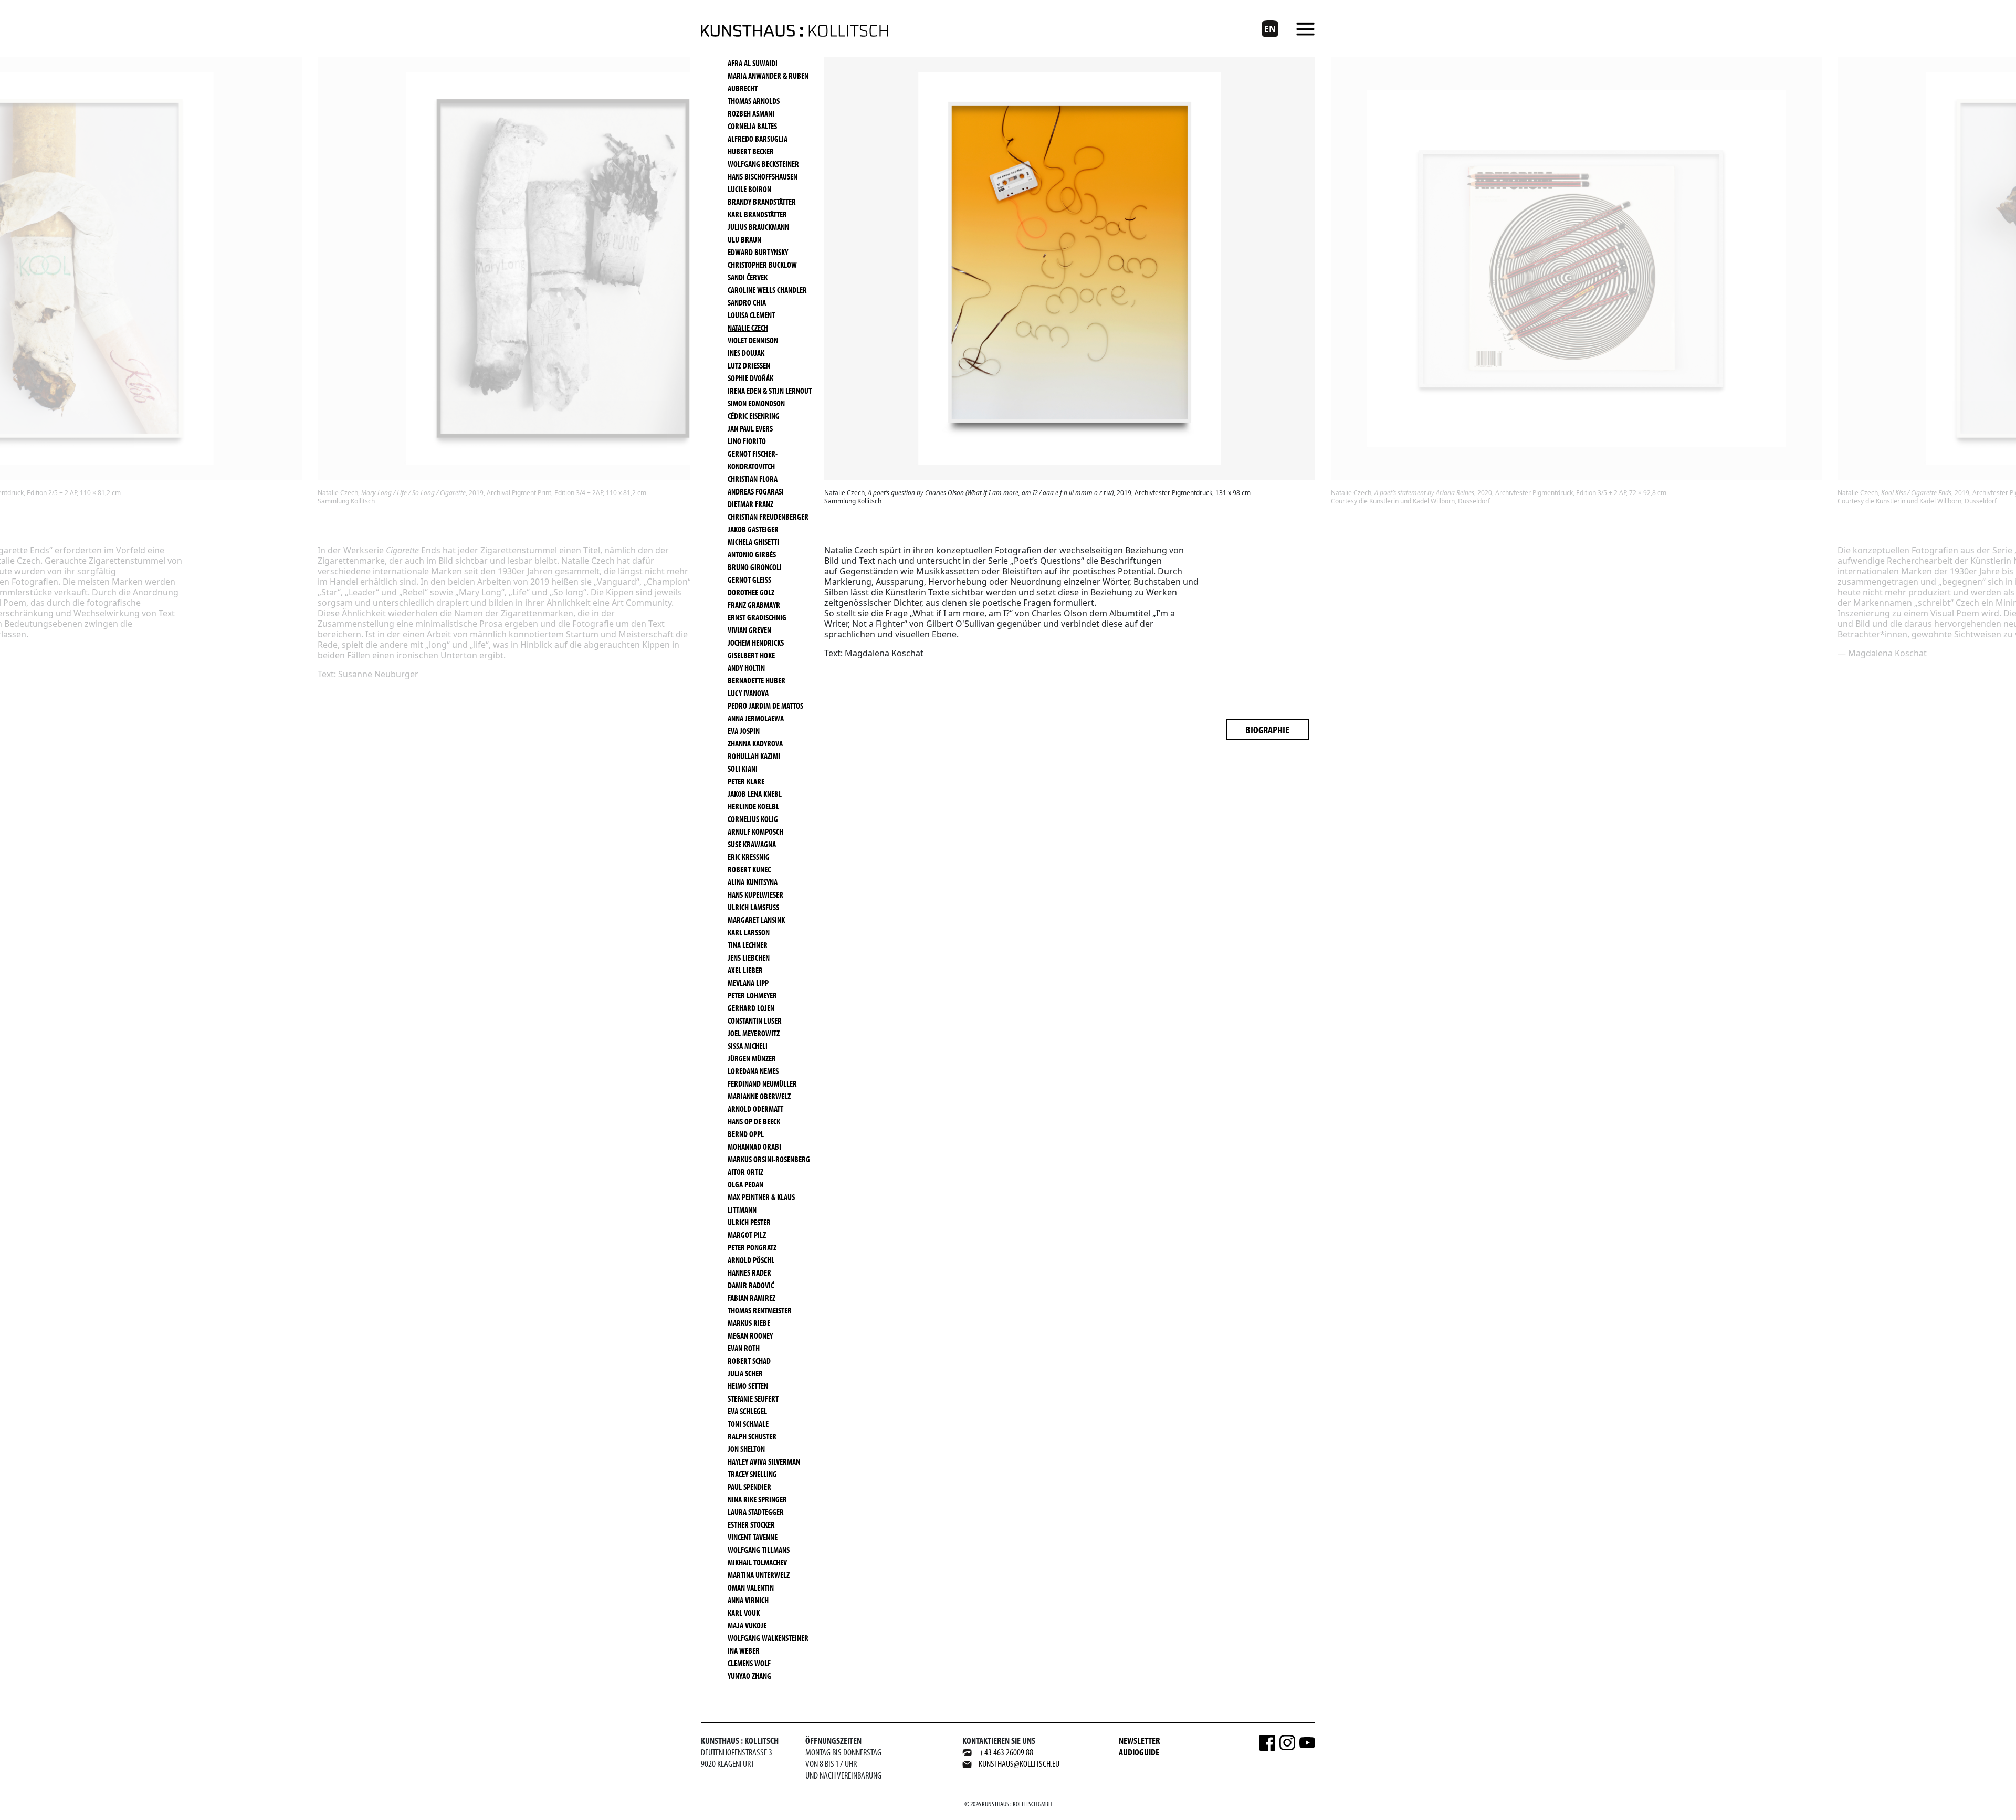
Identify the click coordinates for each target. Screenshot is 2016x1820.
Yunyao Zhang (749, 1676)
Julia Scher (745, 1373)
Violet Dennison (753, 340)
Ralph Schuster (752, 1436)
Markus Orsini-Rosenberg (769, 1159)
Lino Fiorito (747, 441)
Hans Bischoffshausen (763, 176)
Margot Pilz (747, 1235)
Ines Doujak (746, 353)
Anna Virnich (748, 1600)
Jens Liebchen (749, 958)
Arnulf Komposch (755, 832)
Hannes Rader (749, 1272)
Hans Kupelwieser (755, 895)
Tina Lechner (748, 945)
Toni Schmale (748, 1424)
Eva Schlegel (747, 1411)
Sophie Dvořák (750, 378)
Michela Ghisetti (753, 542)
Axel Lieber (745, 970)
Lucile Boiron (749, 189)
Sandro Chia (747, 302)
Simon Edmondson (756, 403)
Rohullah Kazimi (754, 756)
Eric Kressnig (749, 857)
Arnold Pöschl (751, 1260)
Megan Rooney (750, 1335)
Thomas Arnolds (754, 101)
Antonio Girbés (752, 554)
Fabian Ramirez (752, 1298)
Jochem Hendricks (756, 643)
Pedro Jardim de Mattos (765, 706)
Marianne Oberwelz (759, 1096)
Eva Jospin (744, 731)
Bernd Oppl (746, 1134)
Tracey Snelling (752, 1474)
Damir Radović (751, 1285)
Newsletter (1139, 1740)
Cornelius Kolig (753, 819)
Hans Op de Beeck (754, 1121)
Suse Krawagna (752, 844)
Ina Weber (744, 1650)
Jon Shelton (746, 1449)
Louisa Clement (751, 315)
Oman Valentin (751, 1587)
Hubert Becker (751, 151)
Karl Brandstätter (757, 214)
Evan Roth (744, 1348)
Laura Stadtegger (756, 1512)
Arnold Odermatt (755, 1109)
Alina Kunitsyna (753, 882)
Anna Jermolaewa (756, 718)
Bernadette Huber (757, 680)
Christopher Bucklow (762, 265)
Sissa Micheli (748, 1046)
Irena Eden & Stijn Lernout (770, 391)
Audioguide (1139, 1752)
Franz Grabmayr (754, 605)
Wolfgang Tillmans (759, 1550)
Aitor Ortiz (745, 1172)
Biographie (1267, 729)
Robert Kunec (749, 869)
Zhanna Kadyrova (755, 743)
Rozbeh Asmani (751, 113)
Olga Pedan (745, 1184)
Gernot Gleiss (749, 580)
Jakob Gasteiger (753, 529)
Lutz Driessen (749, 365)
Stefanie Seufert (753, 1398)
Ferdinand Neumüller (762, 1083)
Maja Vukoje (747, 1625)
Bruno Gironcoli (755, 567)
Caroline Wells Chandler (767, 290)
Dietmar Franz (750, 504)
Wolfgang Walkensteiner (768, 1638)
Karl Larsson (749, 932)
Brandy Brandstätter (762, 202)
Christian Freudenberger (768, 517)
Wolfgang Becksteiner (763, 164)
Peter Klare (746, 781)
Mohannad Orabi (754, 1146)
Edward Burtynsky (758, 252)
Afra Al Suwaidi (753, 63)
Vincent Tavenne (753, 1537)
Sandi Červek (748, 277)
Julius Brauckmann (758, 227)
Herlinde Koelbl (753, 806)
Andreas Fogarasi (756, 491)
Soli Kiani (743, 769)
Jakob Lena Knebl (755, 794)
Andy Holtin (746, 668)
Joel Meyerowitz (754, 1033)
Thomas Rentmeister (760, 1310)
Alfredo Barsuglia (758, 139)
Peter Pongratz (752, 1247)
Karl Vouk (744, 1613)
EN (1270, 29)
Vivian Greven (749, 630)
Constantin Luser (755, 1021)
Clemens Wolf (749, 1663)
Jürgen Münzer (752, 1058)
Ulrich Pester (749, 1222)
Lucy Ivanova (748, 693)
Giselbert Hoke (751, 655)
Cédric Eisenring (754, 416)
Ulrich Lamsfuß (753, 907)
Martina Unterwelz (759, 1575)
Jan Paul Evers (750, 428)
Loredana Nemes (753, 1071)
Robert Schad (749, 1361)
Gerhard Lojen (751, 1008)
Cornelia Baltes (752, 126)
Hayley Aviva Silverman (764, 1461)
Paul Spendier (749, 1487)
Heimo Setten (748, 1386)
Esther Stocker (751, 1524)
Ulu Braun (744, 239)
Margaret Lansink (756, 920)
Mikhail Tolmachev (757, 1562)
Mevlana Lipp (748, 983)
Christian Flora (753, 479)
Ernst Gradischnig (757, 617)
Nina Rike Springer (757, 1499)
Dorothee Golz (751, 592)
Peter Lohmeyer (752, 995)
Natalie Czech (748, 328)
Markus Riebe (749, 1323)
